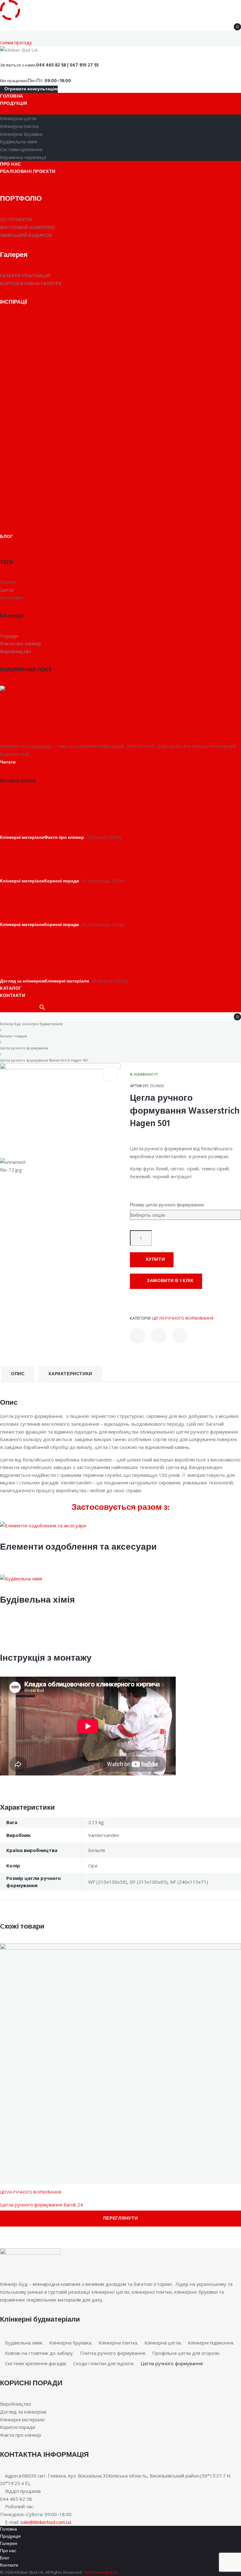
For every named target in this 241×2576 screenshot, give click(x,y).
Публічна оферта (101, 2572)
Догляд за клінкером (22, 981)
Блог (5, 2558)
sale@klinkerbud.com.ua (46, 2522)
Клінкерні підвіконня (211, 2343)
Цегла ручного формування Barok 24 (41, 2205)
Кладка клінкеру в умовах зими (68, 859)
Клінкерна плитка (118, 2343)
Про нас (8, 2551)
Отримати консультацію (31, 89)
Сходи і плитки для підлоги (103, 2363)
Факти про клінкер (64, 838)
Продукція (10, 2537)
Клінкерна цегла (163, 2343)
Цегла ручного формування (24, 1048)
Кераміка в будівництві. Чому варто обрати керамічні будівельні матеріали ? (116, 718)
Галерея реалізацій (25, 275)
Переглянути (121, 2219)
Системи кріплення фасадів (35, 2363)
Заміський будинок (26, 235)
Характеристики (70, 1374)
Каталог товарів (13, 1036)
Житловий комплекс (28, 227)
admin (129, 837)
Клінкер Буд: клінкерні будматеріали (31, 1024)
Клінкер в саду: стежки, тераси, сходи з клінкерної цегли (110, 953)
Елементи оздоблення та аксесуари (78, 1547)
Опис (18, 1374)
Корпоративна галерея (31, 283)
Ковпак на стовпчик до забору (39, 2353)
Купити (155, 1260)
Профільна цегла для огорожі (186, 2353)
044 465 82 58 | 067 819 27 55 (67, 65)
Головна (8, 2529)
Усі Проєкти (16, 219)
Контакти (9, 2565)
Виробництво (16, 2404)
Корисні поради (62, 881)
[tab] (18, 1374)
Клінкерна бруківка (70, 2343)
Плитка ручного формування (112, 2353)
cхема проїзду (16, 42)
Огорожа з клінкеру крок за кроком (76, 903)
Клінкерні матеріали (22, 838)
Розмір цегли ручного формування (167, 1205)
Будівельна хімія (37, 1600)
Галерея (9, 2544)
